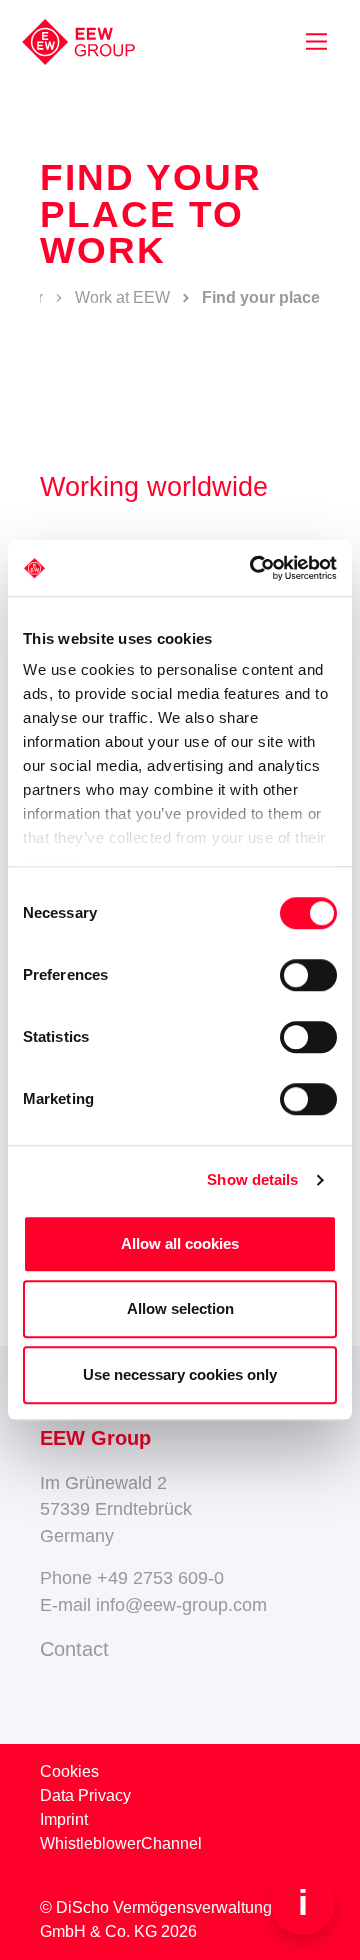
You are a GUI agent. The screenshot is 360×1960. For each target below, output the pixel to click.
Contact (74, 1649)
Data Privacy (85, 1795)
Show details (252, 1179)
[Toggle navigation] (316, 41)
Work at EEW (122, 297)
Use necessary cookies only (180, 1374)
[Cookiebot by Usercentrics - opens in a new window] (254, 568)
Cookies (69, 1771)
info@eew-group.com (181, 1605)
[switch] (308, 975)
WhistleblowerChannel (121, 1843)
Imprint (64, 1819)
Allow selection (180, 1308)
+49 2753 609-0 (160, 1578)
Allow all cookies (180, 1243)
